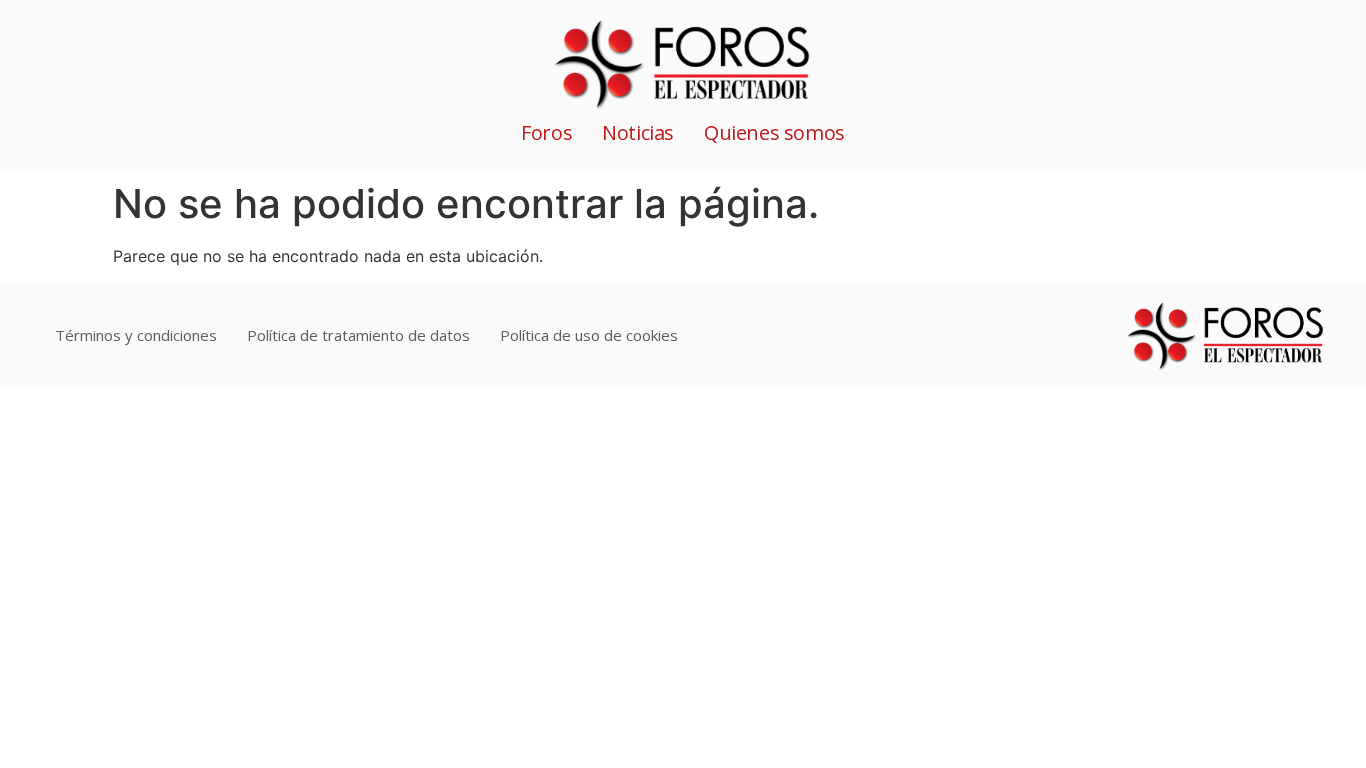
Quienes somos (774, 132)
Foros (546, 132)
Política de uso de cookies (589, 335)
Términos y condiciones (136, 335)
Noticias (638, 132)
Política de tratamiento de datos (358, 335)
